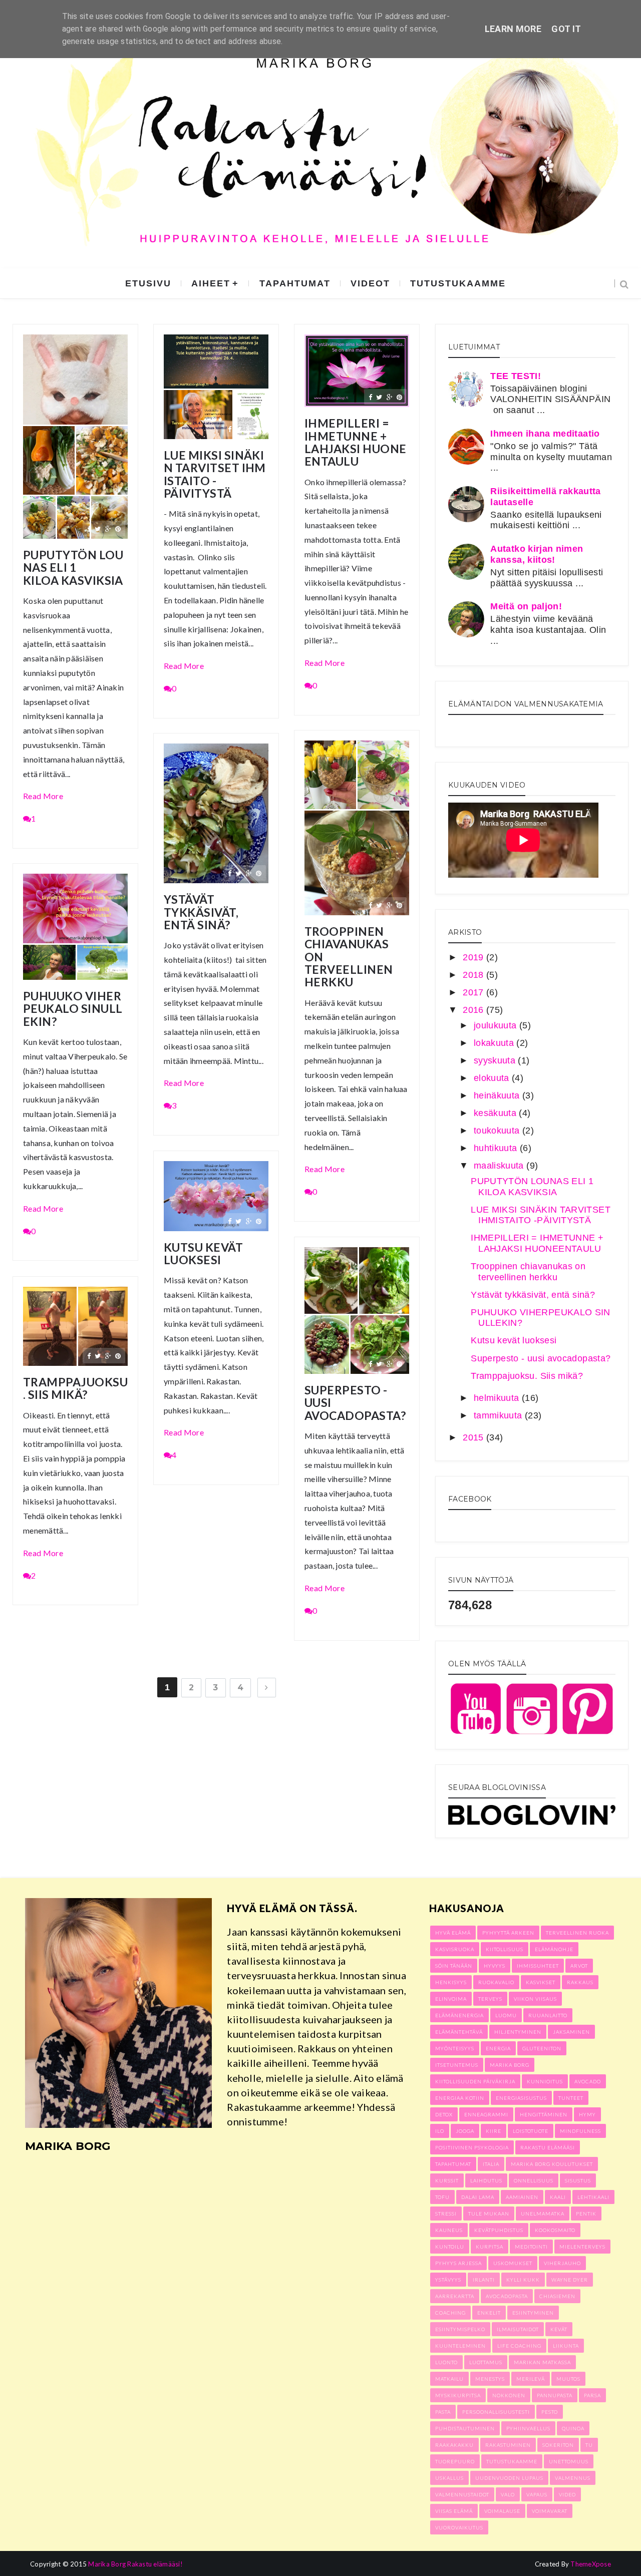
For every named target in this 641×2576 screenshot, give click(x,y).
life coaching (519, 2346)
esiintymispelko (460, 2329)
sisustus (578, 2180)
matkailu (449, 2379)
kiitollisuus (505, 1949)
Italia (491, 2164)
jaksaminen (571, 2032)
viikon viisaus (535, 1999)
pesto (550, 2412)
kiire (494, 2131)
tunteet (571, 2098)
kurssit (447, 2180)
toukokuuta (498, 1131)
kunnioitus (545, 2081)
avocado (588, 2081)
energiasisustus (521, 2098)
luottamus (486, 2362)
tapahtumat (295, 283)
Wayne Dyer (570, 2280)
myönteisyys (455, 2048)
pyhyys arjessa (458, 2263)
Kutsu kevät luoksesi (203, 1254)
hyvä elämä (453, 1933)
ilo (440, 2131)
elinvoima (451, 1999)
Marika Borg (510, 2065)
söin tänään (454, 1966)
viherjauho (562, 2263)
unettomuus (569, 2461)
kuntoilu (450, 2247)
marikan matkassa (542, 2362)
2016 (474, 1010)
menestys (490, 2379)
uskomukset (513, 2263)
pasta (443, 2412)
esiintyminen (533, 2313)
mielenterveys (582, 2247)
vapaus (537, 2494)
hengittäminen (544, 2114)
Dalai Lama (478, 2197)
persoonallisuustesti (496, 2412)
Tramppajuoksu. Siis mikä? (75, 1389)
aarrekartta (455, 2296)
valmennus (573, 2478)
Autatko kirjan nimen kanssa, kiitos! (537, 554)
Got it (566, 29)
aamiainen (522, 2197)
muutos (568, 2379)
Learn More (513, 29)
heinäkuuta (498, 1095)
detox (444, 2114)
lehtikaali (593, 2197)
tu (589, 2445)
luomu (506, 2015)
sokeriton (558, 2445)
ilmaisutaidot (518, 2329)
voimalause (502, 2511)
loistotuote (531, 2131)
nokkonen (509, 2395)
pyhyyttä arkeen (508, 1933)
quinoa (573, 2428)
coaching (450, 2313)
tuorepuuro (455, 2461)
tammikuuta (499, 1415)
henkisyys (451, 1982)
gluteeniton (542, 2048)
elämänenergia (459, 2015)
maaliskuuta (500, 1166)
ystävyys (448, 2280)
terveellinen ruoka (577, 1933)
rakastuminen (508, 2445)
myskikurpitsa (458, 2395)
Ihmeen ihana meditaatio (545, 434)
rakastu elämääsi (548, 2147)
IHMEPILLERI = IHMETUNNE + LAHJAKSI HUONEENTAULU (355, 442)
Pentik (586, 2214)
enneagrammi (486, 2114)
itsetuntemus (457, 2065)
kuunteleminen (460, 2346)
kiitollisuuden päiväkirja (475, 2081)
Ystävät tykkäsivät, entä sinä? (201, 912)
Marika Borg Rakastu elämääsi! (135, 2564)
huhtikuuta (497, 1148)
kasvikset (541, 1982)
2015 (474, 1437)
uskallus (449, 2478)
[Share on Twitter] (98, 528)
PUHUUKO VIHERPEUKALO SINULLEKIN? (73, 1009)
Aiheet (211, 283)
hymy (587, 2114)
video (567, 2494)
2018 (474, 975)
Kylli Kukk (523, 2280)
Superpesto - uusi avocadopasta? (355, 1403)
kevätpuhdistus (499, 2230)
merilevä (531, 2379)
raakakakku (454, 2445)
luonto (446, 2362)
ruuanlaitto (548, 2015)
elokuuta (493, 1078)
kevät (559, 2329)
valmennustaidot (462, 2494)
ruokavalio (496, 1982)
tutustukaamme (458, 283)
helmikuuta (498, 1398)
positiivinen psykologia (472, 2147)
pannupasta (555, 2395)
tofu (442, 2197)
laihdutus (486, 2180)
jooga (465, 2131)
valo (508, 2494)
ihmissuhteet (538, 1966)
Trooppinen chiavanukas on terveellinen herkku (349, 957)
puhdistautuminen (465, 2428)
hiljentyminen (518, 2032)
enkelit (489, 2313)
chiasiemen (557, 2296)
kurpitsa (490, 2247)
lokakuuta (495, 1043)
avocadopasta (507, 2296)
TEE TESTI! (516, 376)
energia (498, 2048)
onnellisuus (534, 2180)
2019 (474, 957)
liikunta (566, 2346)
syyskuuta (496, 1060)
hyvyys (495, 1966)
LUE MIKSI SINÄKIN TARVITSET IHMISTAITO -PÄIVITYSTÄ (215, 474)
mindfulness (580, 2131)
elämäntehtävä (459, 2032)
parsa (592, 2395)
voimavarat (550, 2511)
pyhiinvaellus (528, 2428)
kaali (558, 2197)
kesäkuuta (497, 1113)
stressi (446, 2214)
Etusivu (148, 283)
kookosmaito (555, 2230)
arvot (579, 1966)
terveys (490, 1999)
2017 (474, 992)
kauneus (449, 2230)
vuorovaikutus (459, 2527)
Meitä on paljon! (526, 606)
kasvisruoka (455, 1949)
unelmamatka (543, 2214)
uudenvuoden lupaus (509, 2478)
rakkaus (580, 1982)
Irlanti (484, 2280)
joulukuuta (497, 1025)
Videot (370, 283)
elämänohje (554, 1949)
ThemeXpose (591, 2564)
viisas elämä (454, 2511)
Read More (43, 796)
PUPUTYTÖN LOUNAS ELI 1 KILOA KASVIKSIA (73, 568)
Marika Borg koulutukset (552, 2164)
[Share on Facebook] (89, 528)
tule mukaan (489, 2214)
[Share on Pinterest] (118, 528)
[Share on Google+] (108, 528)
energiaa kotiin (460, 2098)
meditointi (531, 2247)
